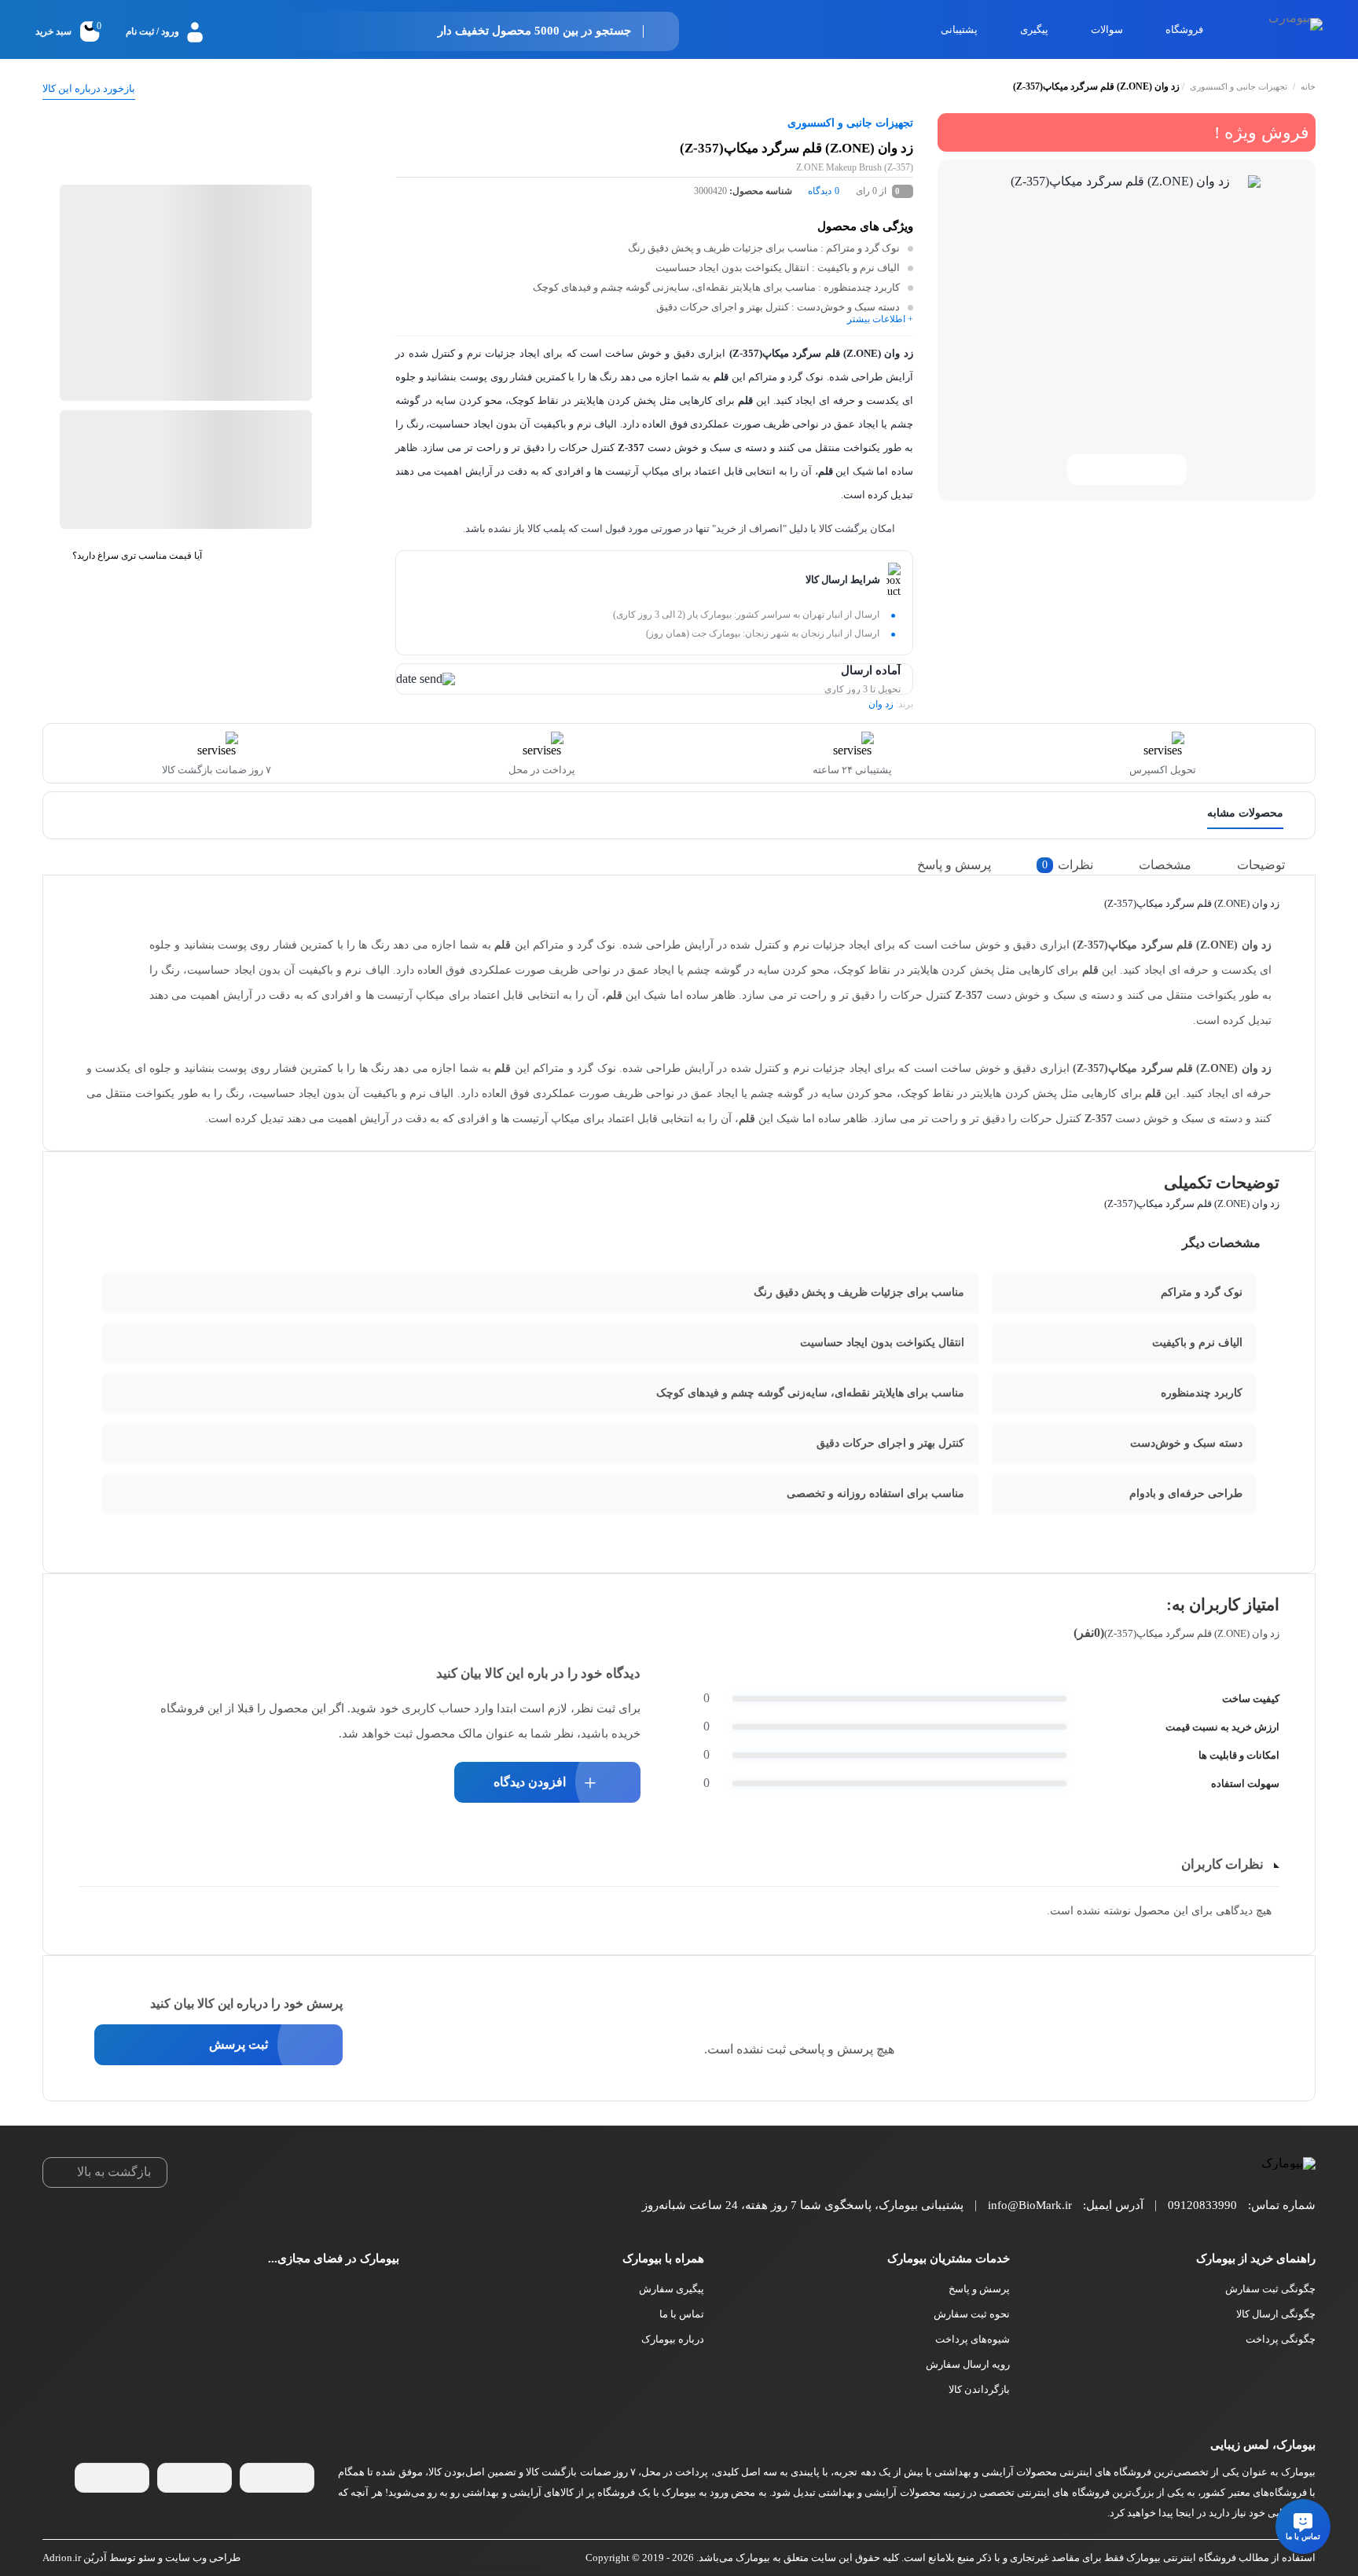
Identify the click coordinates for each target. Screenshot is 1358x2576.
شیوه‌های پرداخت (973, 2339)
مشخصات (1165, 865)
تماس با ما (682, 2314)
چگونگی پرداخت (1281, 2339)
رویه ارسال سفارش (968, 2364)
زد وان (881, 704)
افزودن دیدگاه (530, 1782)
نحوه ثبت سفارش (972, 2314)
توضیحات (1261, 865)
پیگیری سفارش (672, 2289)
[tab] (1273, 865)
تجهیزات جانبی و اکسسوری (1239, 86)
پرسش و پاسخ (954, 865)
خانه (1308, 86)
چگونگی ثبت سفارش (1270, 2289)
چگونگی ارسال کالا (1276, 2314)
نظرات (1068, 865)
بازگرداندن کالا (979, 2389)
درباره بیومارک (673, 2339)
